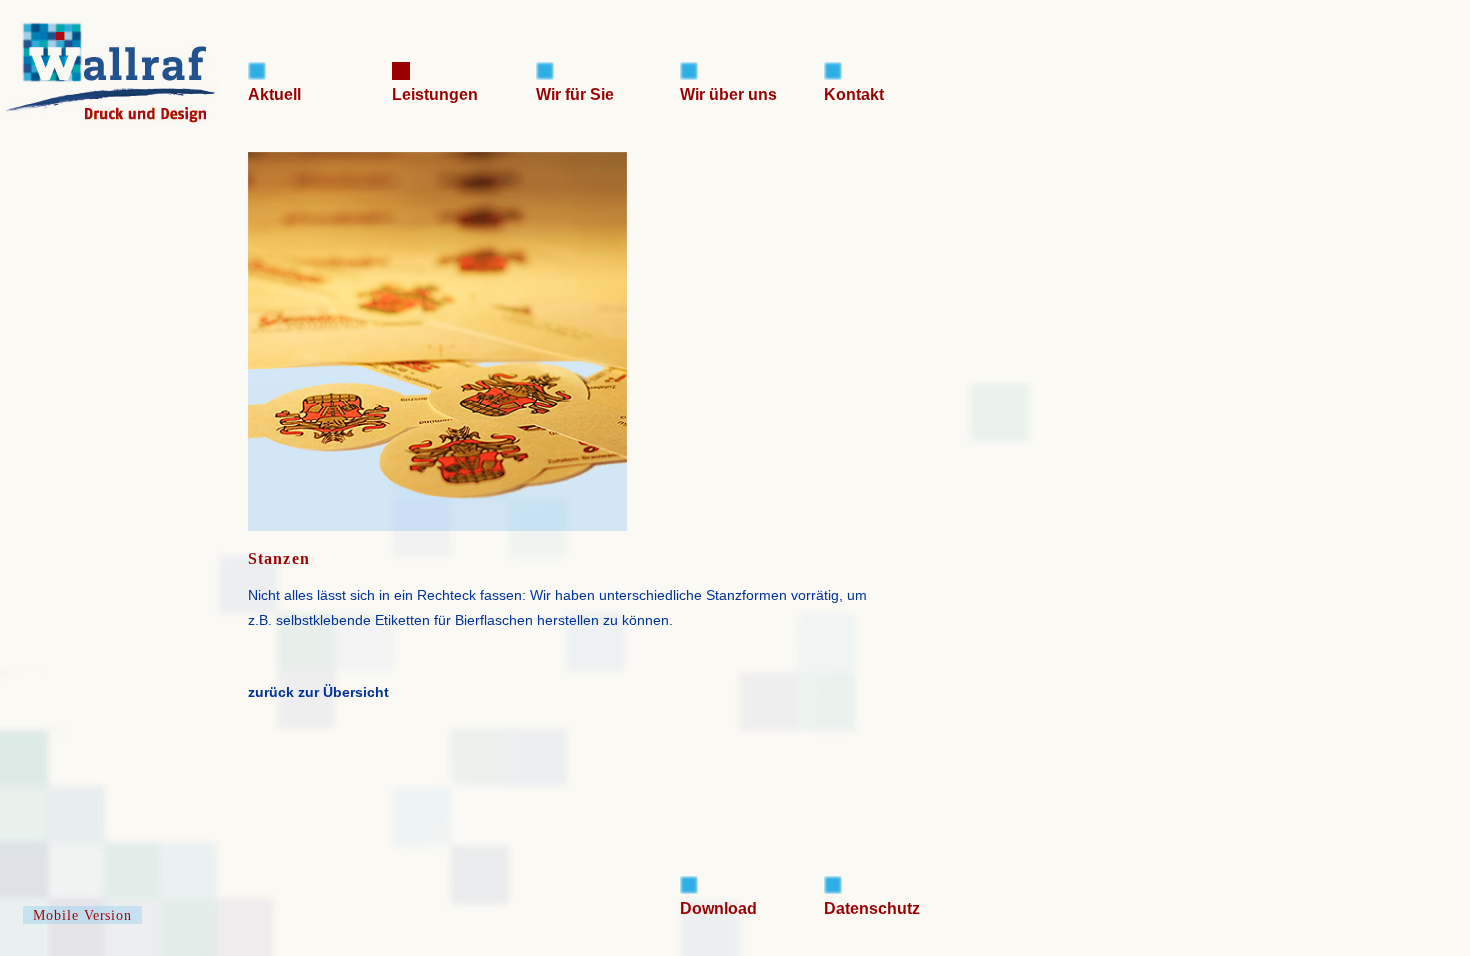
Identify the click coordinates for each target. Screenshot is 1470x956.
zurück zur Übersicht (318, 692)
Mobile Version (83, 915)
